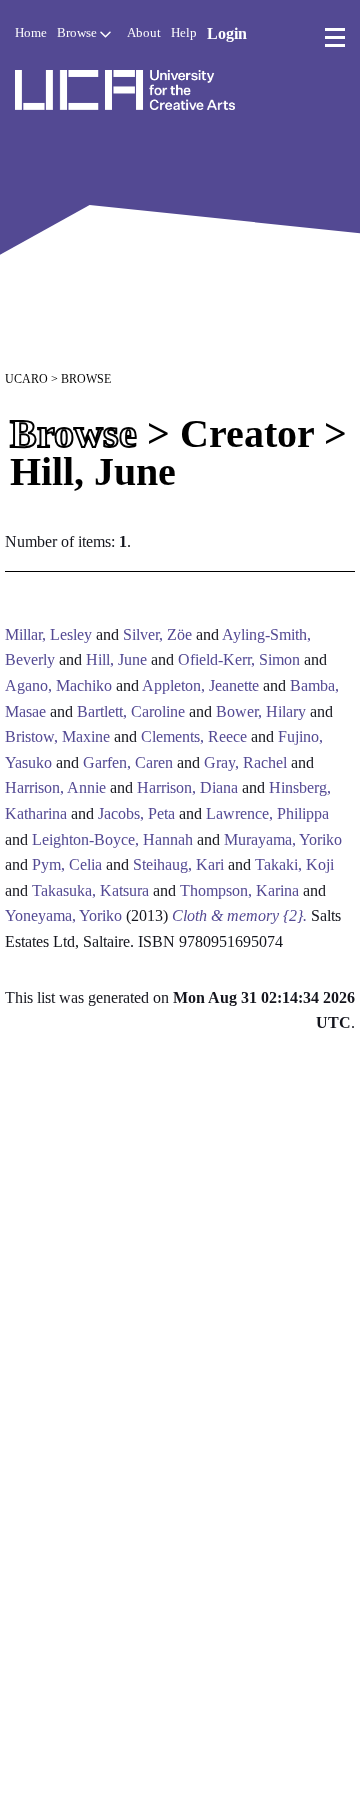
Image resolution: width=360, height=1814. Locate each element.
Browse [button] (78, 32)
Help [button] (184, 32)
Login (227, 33)
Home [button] (31, 32)
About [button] (144, 32)
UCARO (26, 379)
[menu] (335, 38)
